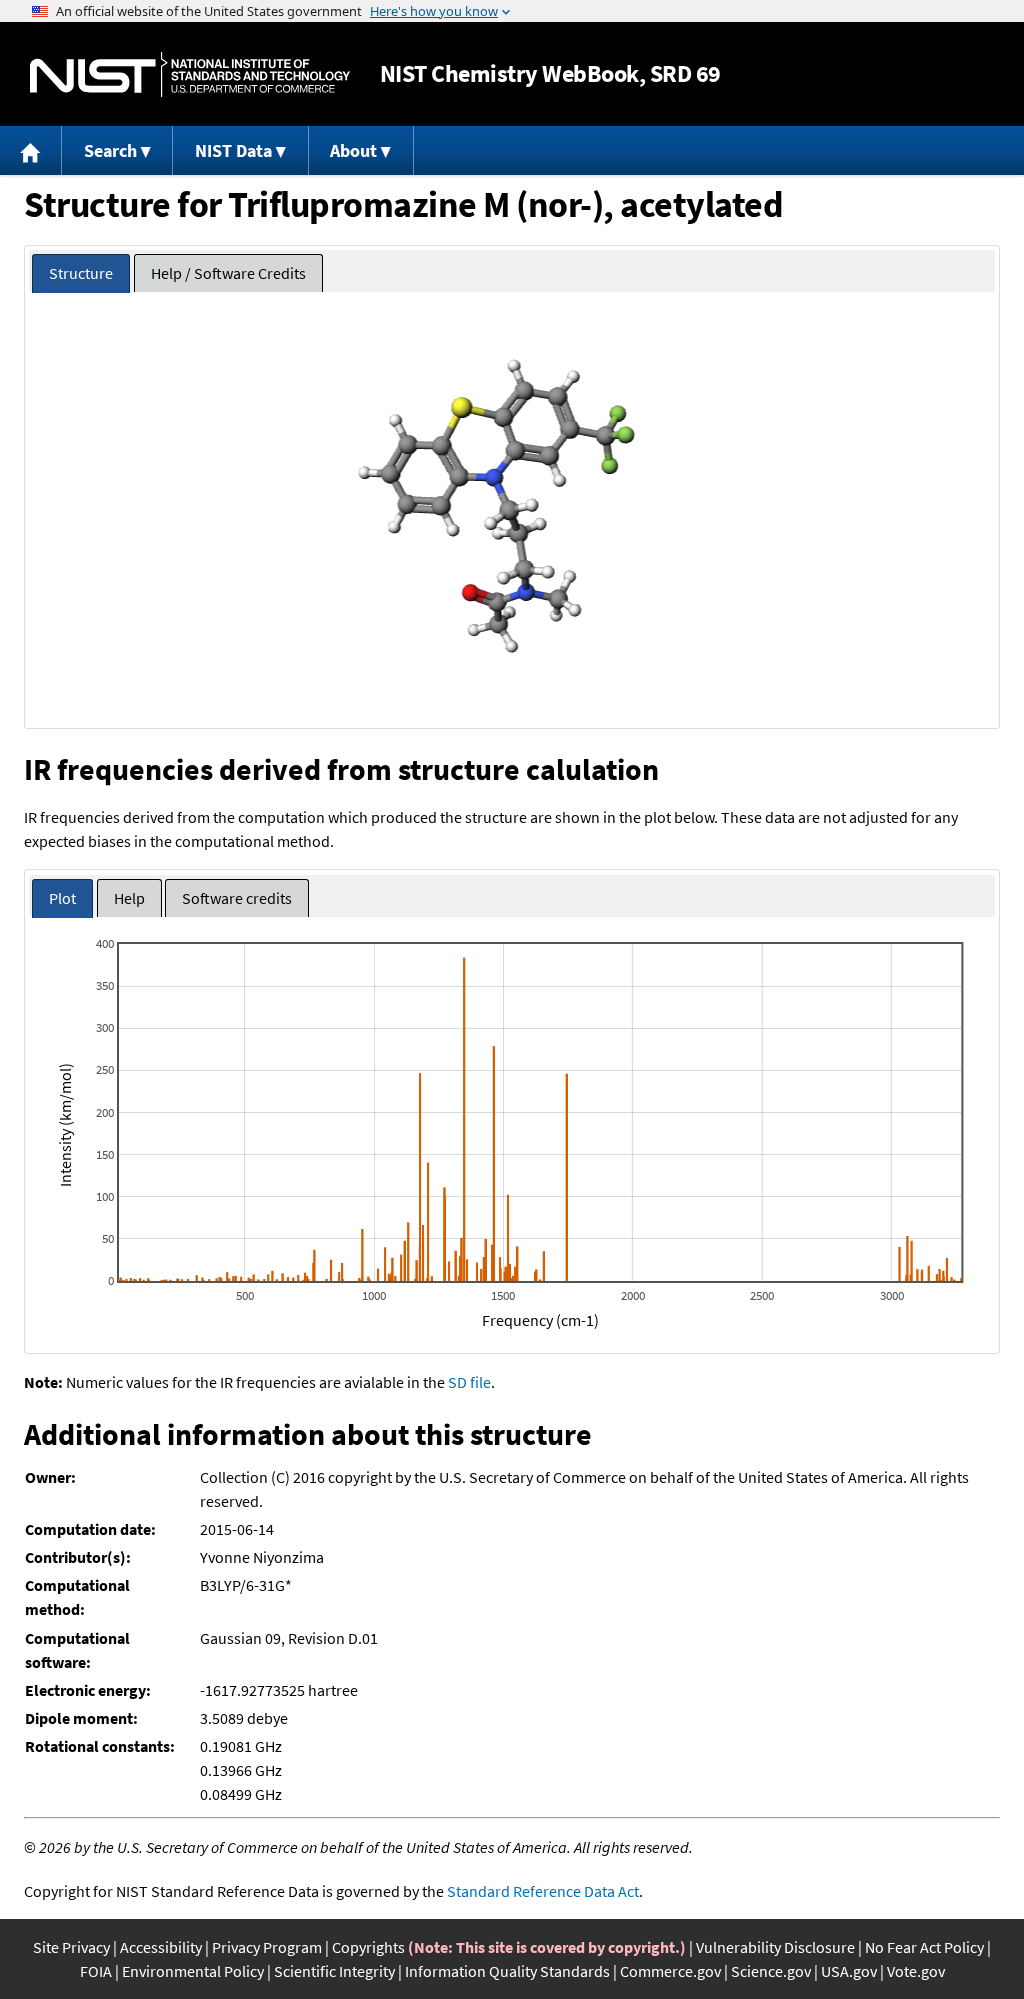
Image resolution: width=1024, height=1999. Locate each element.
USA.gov (849, 1971)
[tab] (81, 273)
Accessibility (161, 1947)
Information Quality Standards (507, 1971)
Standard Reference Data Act (543, 1891)
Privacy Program (267, 1947)
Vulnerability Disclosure (775, 1947)
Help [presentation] (129, 898)
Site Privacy (71, 1947)
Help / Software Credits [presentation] (228, 273)
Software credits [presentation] (237, 898)
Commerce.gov (670, 1971)
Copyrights (368, 1947)
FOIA (96, 1971)
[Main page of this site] (31, 150)
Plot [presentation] (62, 898)
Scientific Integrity (334, 1971)
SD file (469, 1382)
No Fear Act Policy (924, 1947)
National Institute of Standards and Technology (190, 74)
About (353, 150)
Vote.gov (916, 1971)
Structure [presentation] (81, 273)
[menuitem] (31, 150)
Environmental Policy (193, 1971)
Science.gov (771, 1971)
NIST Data (233, 150)
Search (110, 150)
